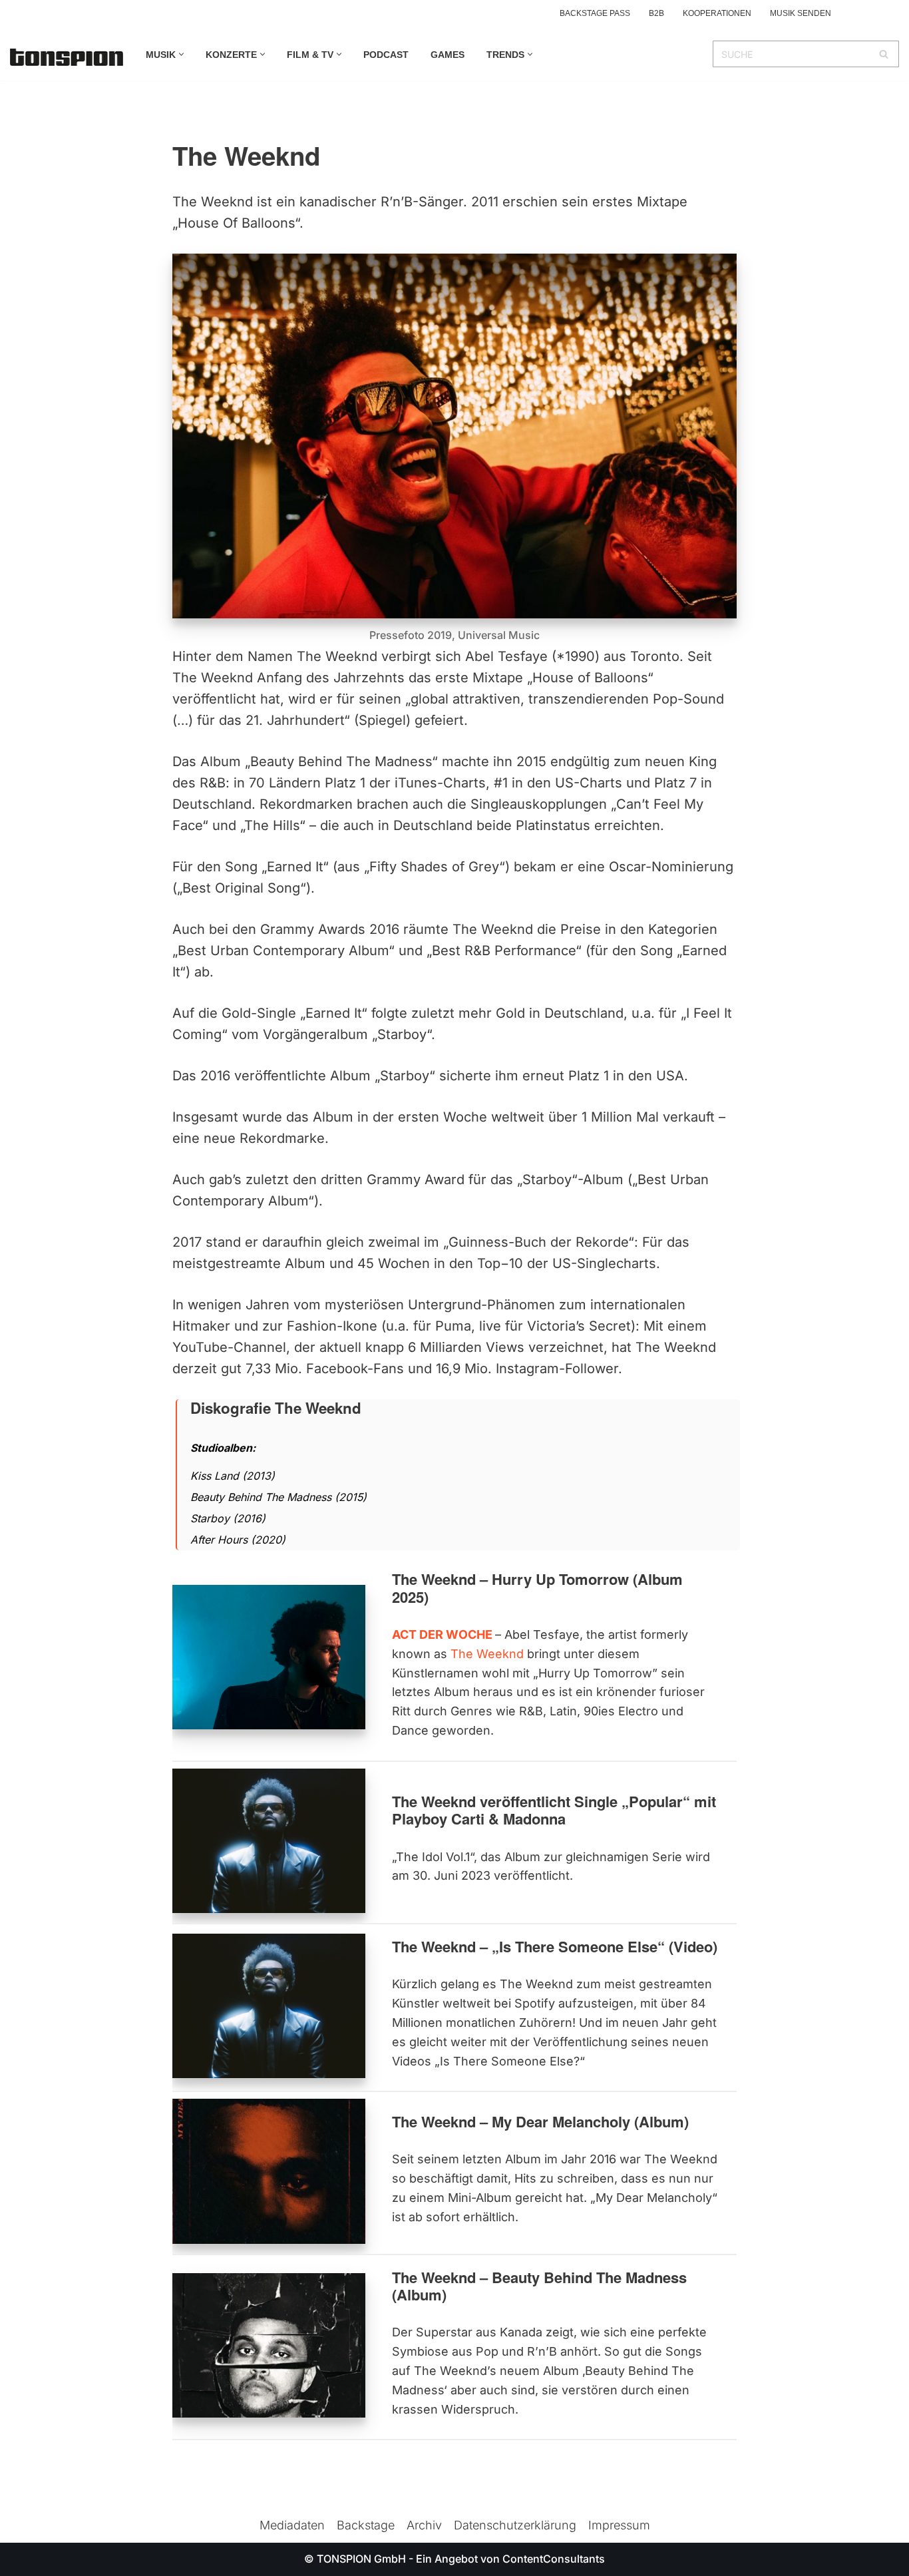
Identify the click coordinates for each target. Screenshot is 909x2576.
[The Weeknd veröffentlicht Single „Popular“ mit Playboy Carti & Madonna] (269, 1841)
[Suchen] (884, 54)
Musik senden (801, 13)
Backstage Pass (595, 13)
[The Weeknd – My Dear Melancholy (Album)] (269, 2171)
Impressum (619, 2525)
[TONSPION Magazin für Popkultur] (67, 57)
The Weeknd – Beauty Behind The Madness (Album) (539, 2286)
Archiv (424, 2525)
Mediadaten (292, 2525)
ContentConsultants (554, 2559)
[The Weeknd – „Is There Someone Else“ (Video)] (269, 2006)
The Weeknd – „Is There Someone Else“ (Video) (555, 1946)
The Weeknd (487, 1654)
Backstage (366, 2525)
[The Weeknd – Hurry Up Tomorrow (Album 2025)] (269, 1657)
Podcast (386, 55)
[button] (181, 54)
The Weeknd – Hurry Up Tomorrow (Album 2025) (537, 1588)
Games (448, 55)
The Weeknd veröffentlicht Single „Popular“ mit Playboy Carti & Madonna (554, 1810)
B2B (656, 13)
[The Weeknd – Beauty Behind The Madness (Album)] (269, 2345)
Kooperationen (717, 13)
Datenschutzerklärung (515, 2525)
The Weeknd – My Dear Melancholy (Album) (540, 2121)
